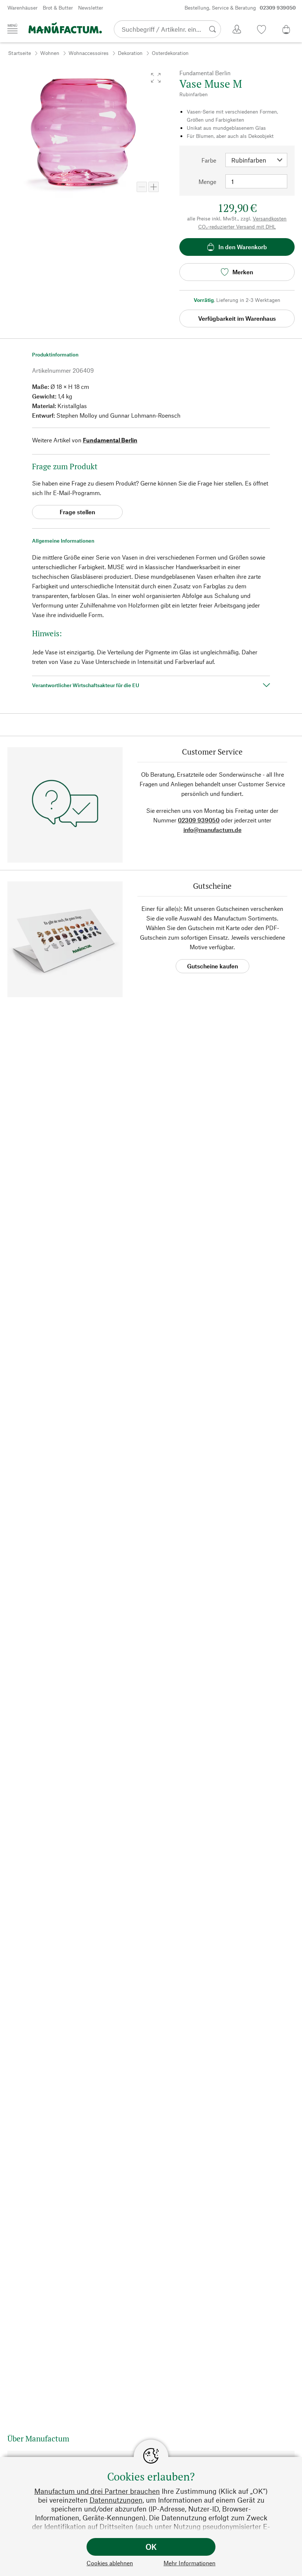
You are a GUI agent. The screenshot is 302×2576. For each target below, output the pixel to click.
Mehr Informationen (189, 2563)
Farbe (209, 160)
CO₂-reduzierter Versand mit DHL (237, 227)
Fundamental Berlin (110, 440)
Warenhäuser (22, 8)
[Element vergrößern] (154, 187)
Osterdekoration (170, 53)
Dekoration (130, 53)
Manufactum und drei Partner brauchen (97, 2491)
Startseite (20, 53)
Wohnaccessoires (89, 53)
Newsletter (91, 8)
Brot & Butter (58, 8)
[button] (156, 78)
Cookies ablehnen (110, 2563)
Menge (207, 182)
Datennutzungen (116, 2500)
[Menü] (13, 29)
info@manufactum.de (213, 830)
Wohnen (50, 53)
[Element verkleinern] (142, 187)
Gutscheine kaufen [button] (213, 966)
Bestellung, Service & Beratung (240, 8)
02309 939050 (199, 820)
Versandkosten (270, 218)
